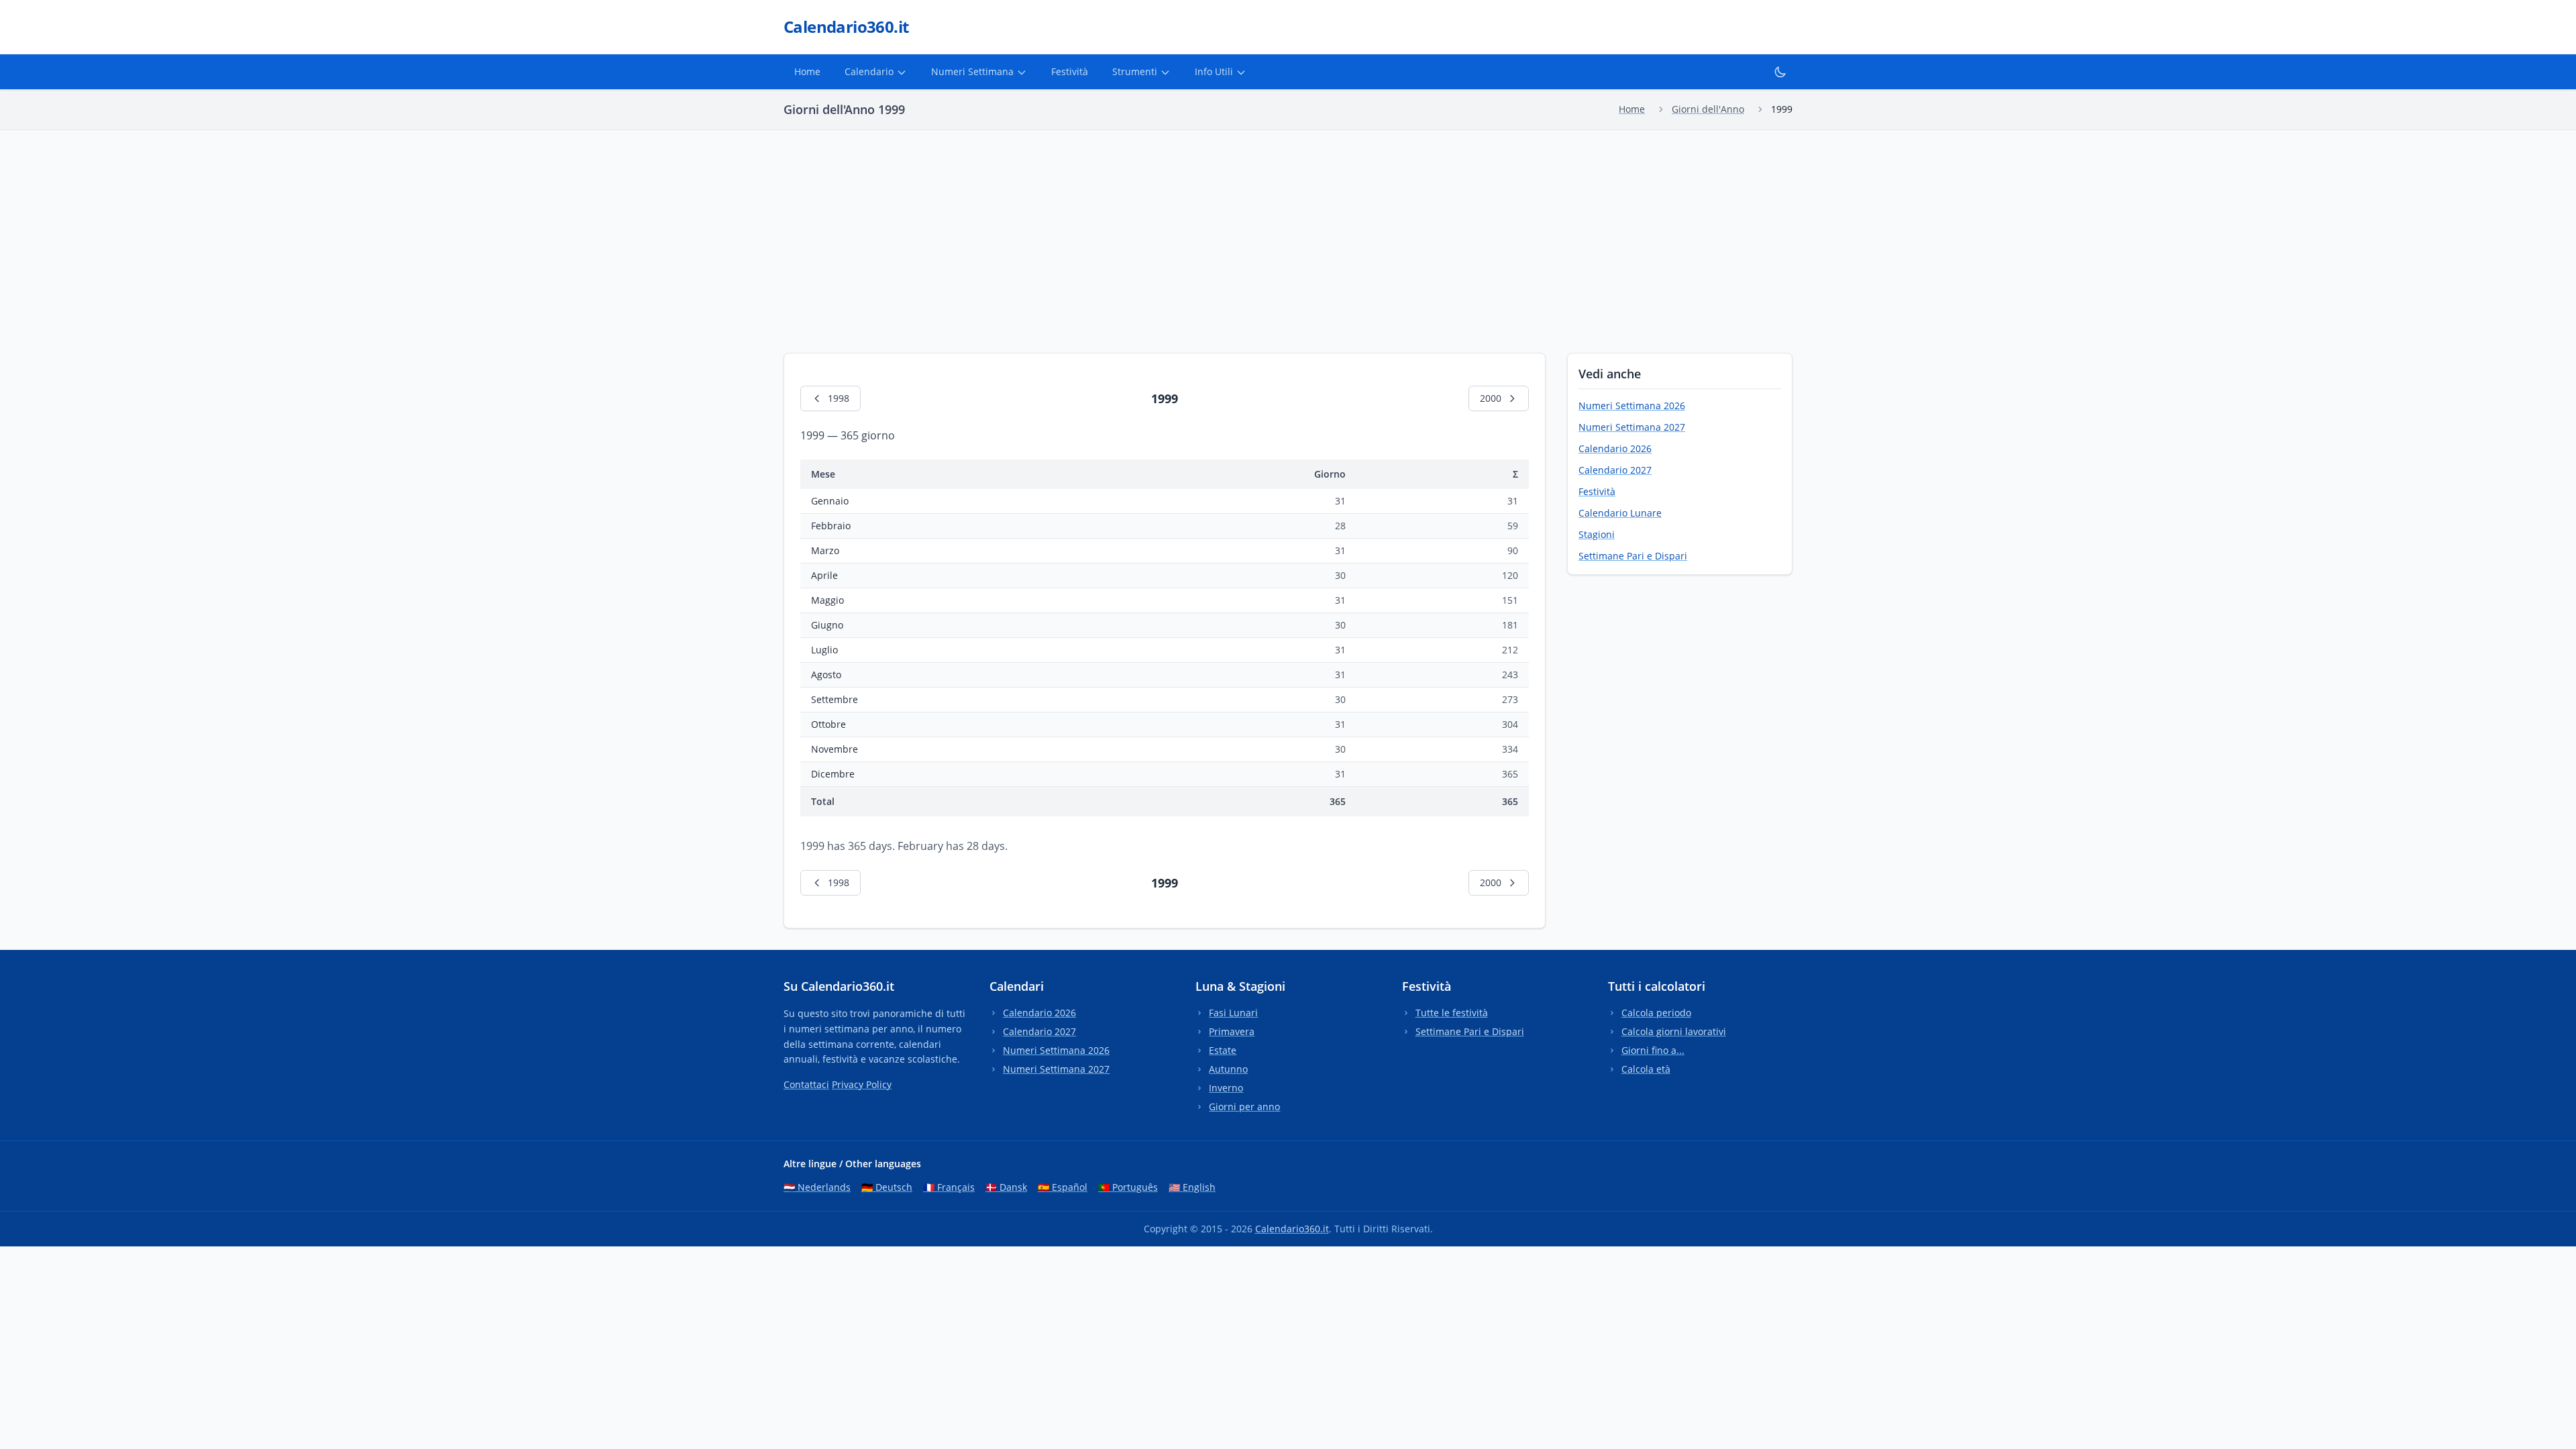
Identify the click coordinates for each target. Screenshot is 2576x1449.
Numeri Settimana (972, 71)
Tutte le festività (1452, 1013)
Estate (1223, 1050)
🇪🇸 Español (1063, 1187)
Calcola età (1646, 1069)
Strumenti (1135, 71)
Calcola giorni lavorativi (1674, 1031)
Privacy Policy (862, 1084)
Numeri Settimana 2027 (1632, 427)
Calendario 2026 (1615, 448)
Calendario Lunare (1620, 513)
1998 (839, 398)
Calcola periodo (1656, 1013)
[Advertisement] (1288, 231)
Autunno (1228, 1069)
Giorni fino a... (1653, 1050)
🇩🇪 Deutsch (887, 1187)
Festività (1070, 71)
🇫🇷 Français (949, 1187)
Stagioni (1597, 534)
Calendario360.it (1292, 1229)
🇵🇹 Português (1128, 1187)
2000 (1491, 398)
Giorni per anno (1244, 1107)
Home (807, 71)
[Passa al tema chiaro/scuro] (1780, 72)
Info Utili (1214, 71)
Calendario (869, 71)
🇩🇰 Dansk (1006, 1187)
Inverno (1226, 1088)
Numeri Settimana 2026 (1632, 406)
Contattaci (806, 1084)
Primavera (1232, 1031)
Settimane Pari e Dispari (1633, 556)
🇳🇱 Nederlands (817, 1187)
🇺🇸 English (1192, 1187)
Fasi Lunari (1233, 1013)
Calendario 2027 (1615, 470)
